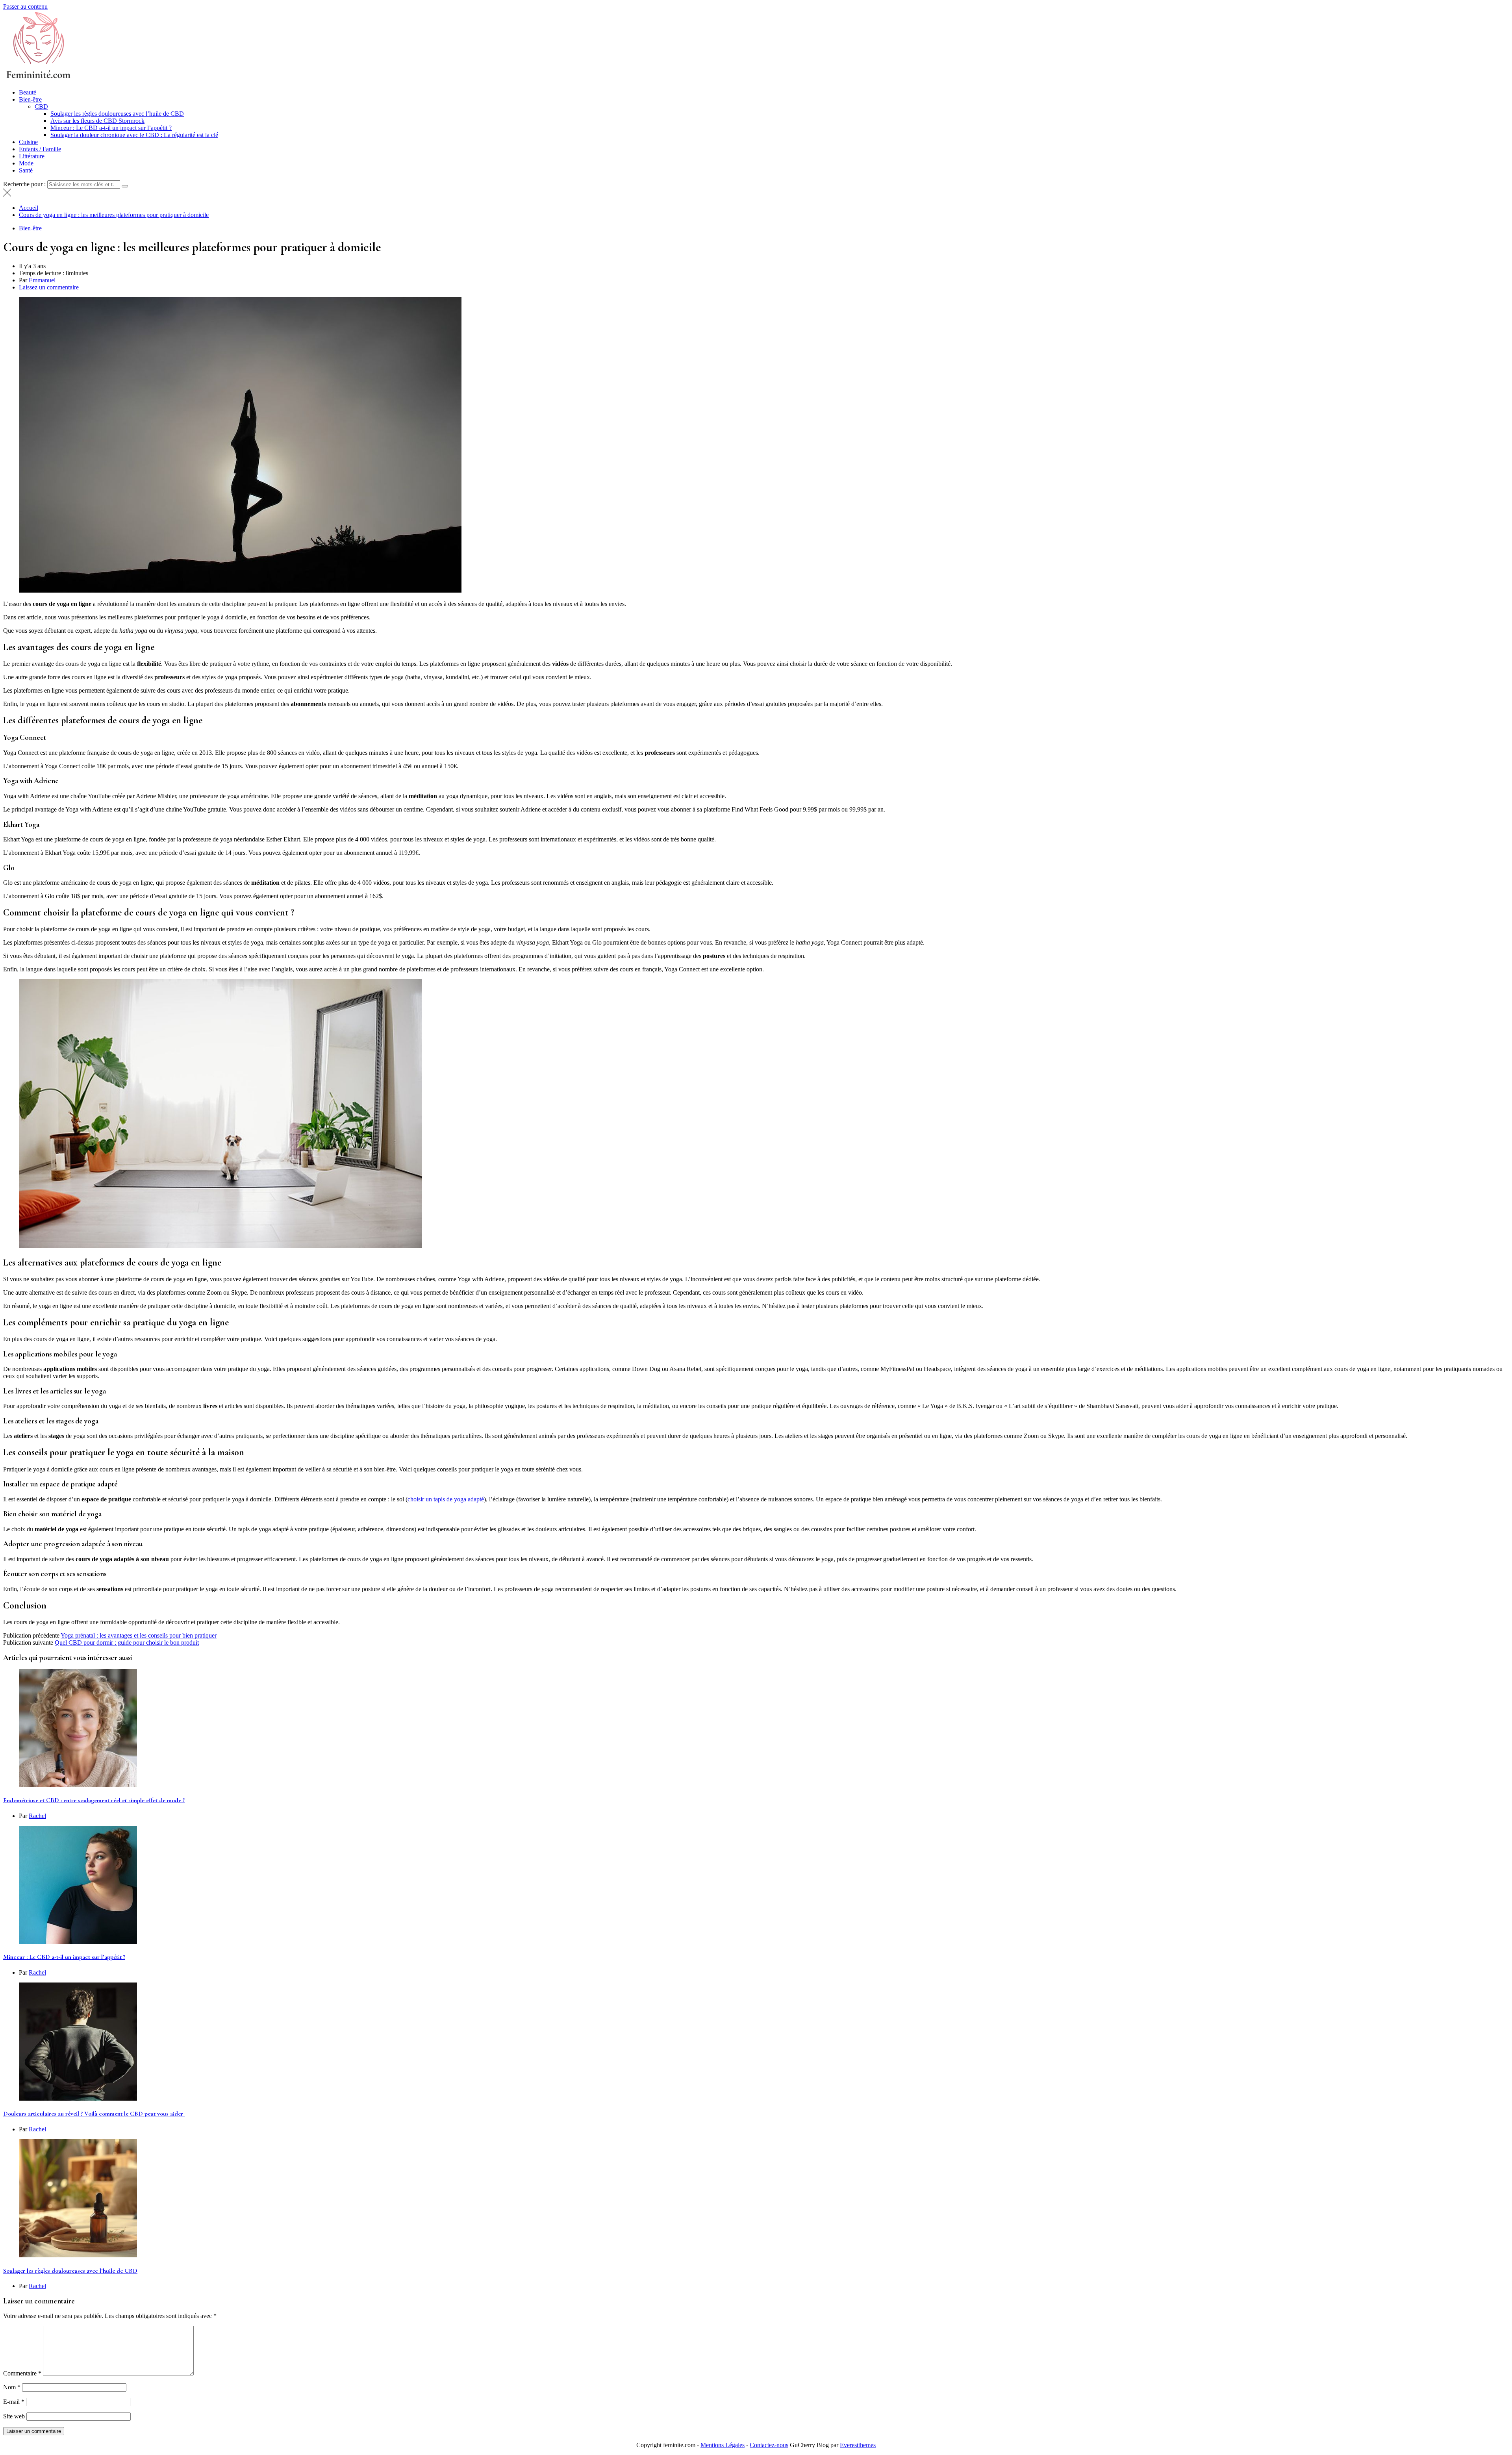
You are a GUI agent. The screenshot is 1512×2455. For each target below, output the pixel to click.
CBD (41, 107)
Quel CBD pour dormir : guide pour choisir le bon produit (127, 1643)
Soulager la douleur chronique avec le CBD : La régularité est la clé (134, 135)
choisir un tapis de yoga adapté (446, 1499)
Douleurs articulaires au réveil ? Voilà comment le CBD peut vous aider (94, 2114)
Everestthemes (858, 2445)
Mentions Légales (723, 2445)
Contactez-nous (769, 2445)
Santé (26, 170)
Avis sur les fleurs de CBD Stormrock (97, 121)
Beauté (28, 92)
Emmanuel (42, 280)
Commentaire (22, 2373)
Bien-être (30, 99)
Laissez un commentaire (49, 287)
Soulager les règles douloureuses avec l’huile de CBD (117, 114)
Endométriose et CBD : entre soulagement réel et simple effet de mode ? (94, 1800)
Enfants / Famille (40, 149)
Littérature (32, 156)
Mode (26, 163)
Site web (14, 2416)
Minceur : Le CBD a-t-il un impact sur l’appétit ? (111, 128)
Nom (12, 2387)
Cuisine (28, 142)
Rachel (37, 1816)
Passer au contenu (25, 6)
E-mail (14, 2402)
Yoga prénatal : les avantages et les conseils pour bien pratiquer (139, 1635)
